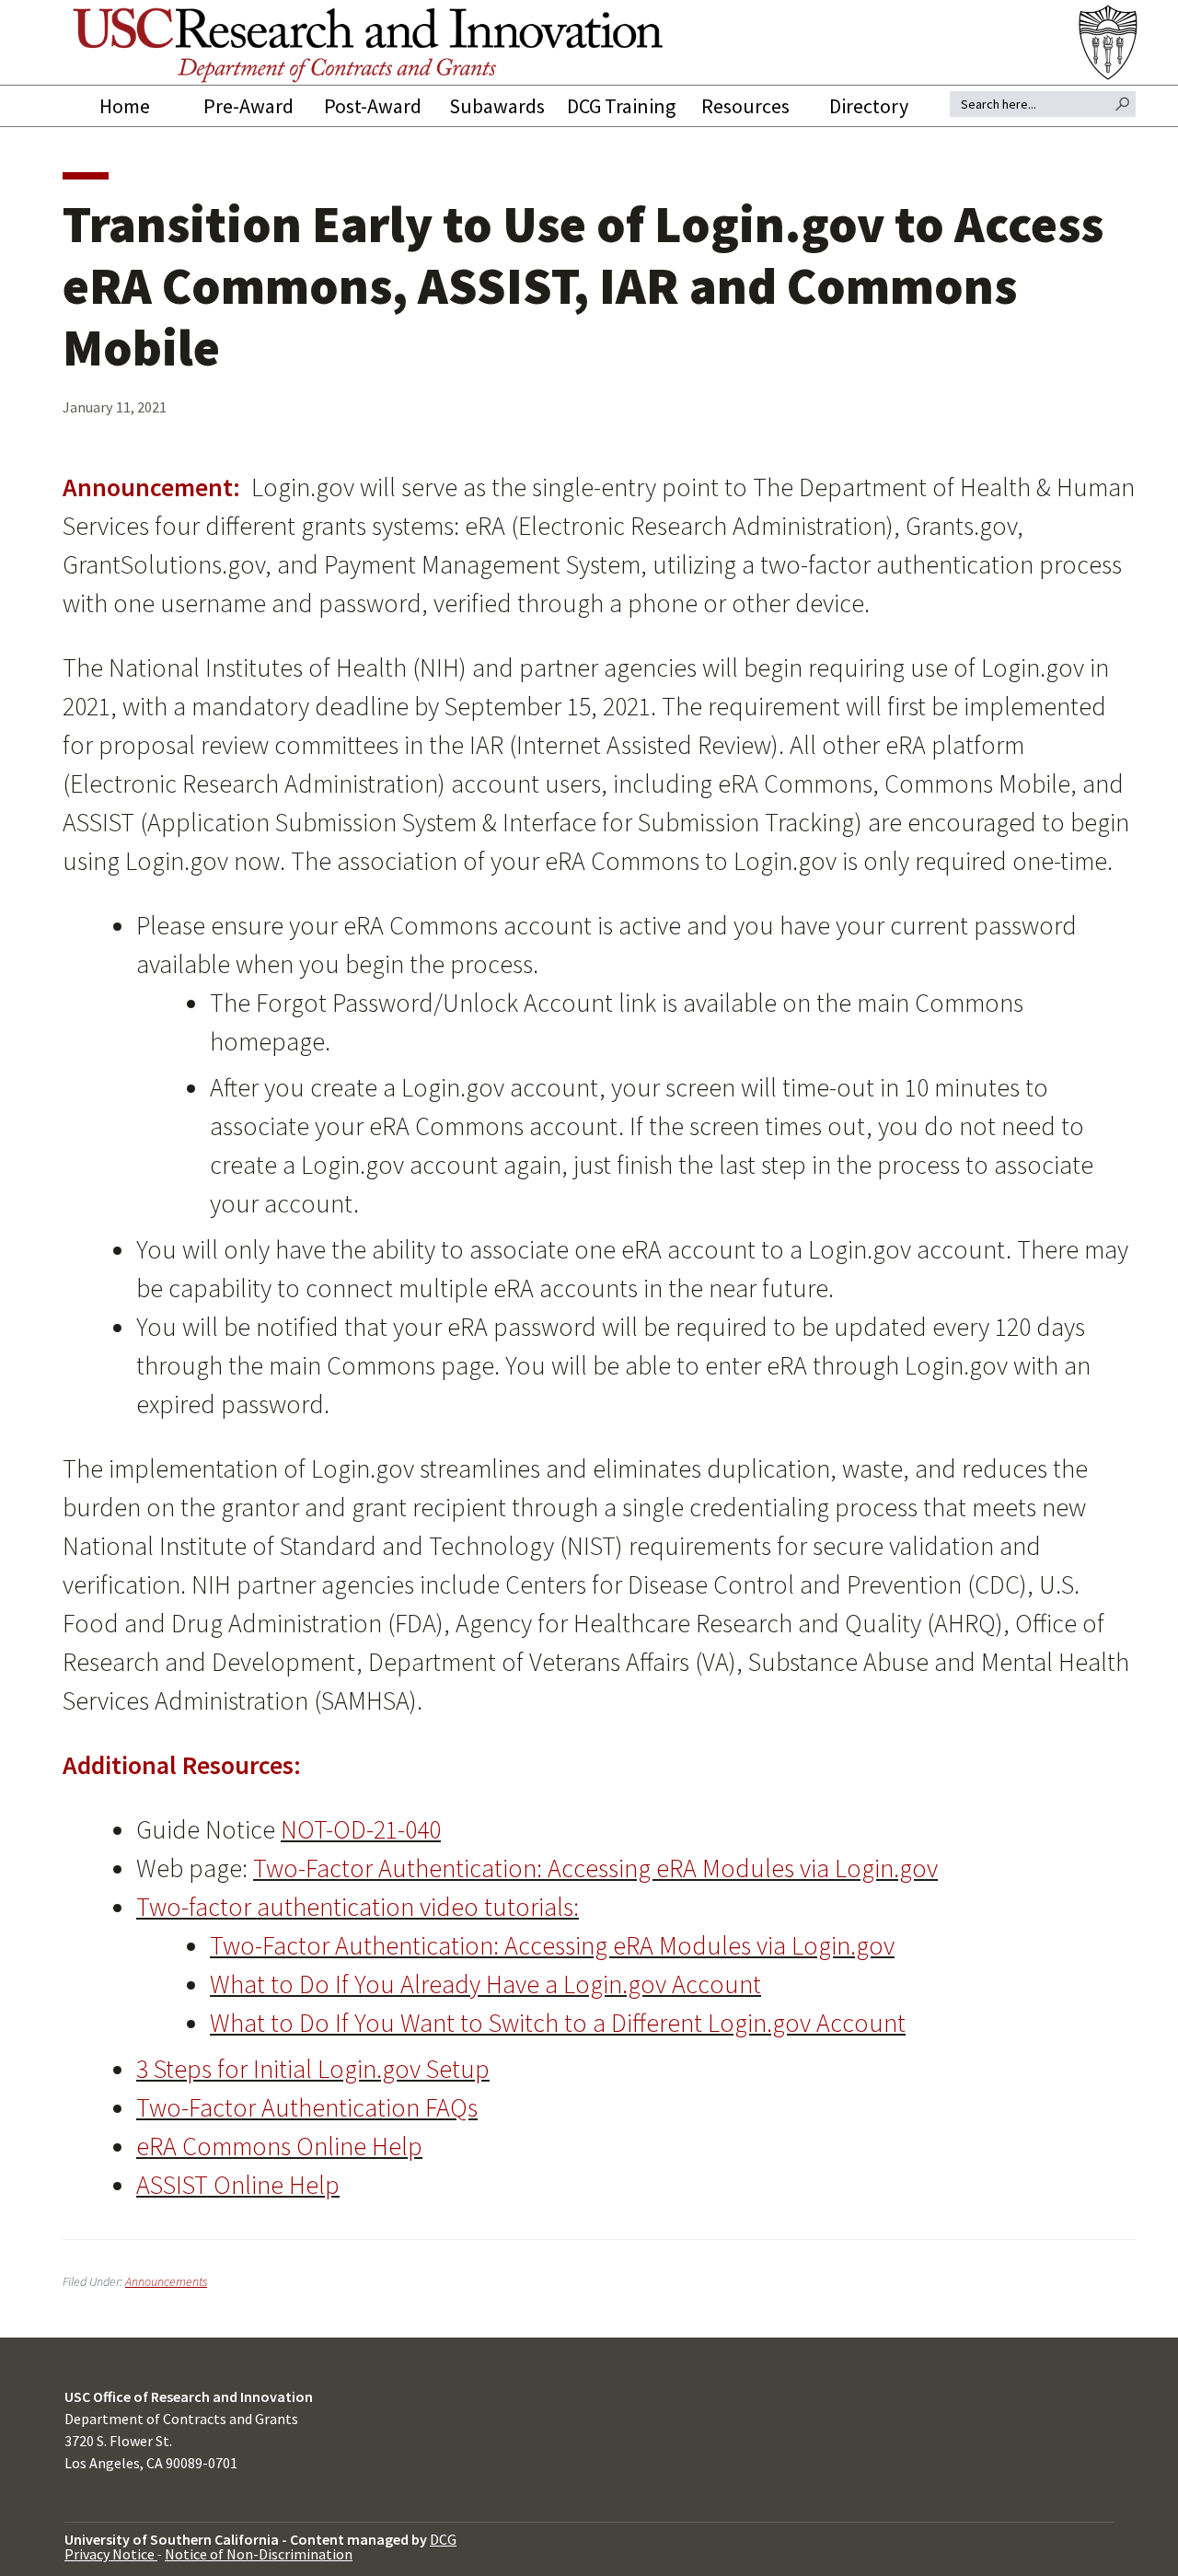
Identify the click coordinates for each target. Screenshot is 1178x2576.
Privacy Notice (111, 2554)
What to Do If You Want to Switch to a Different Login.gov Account (558, 2023)
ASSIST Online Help (238, 2185)
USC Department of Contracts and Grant (368, 45)
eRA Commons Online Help (279, 2146)
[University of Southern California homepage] (1110, 42)
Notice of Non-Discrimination (259, 2554)
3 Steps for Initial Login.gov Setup (313, 2069)
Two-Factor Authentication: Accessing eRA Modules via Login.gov (595, 1868)
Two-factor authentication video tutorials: (358, 1907)
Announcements (166, 2281)
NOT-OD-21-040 (361, 1829)
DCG (443, 2539)
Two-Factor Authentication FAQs (307, 2107)
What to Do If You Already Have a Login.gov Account (485, 1984)
